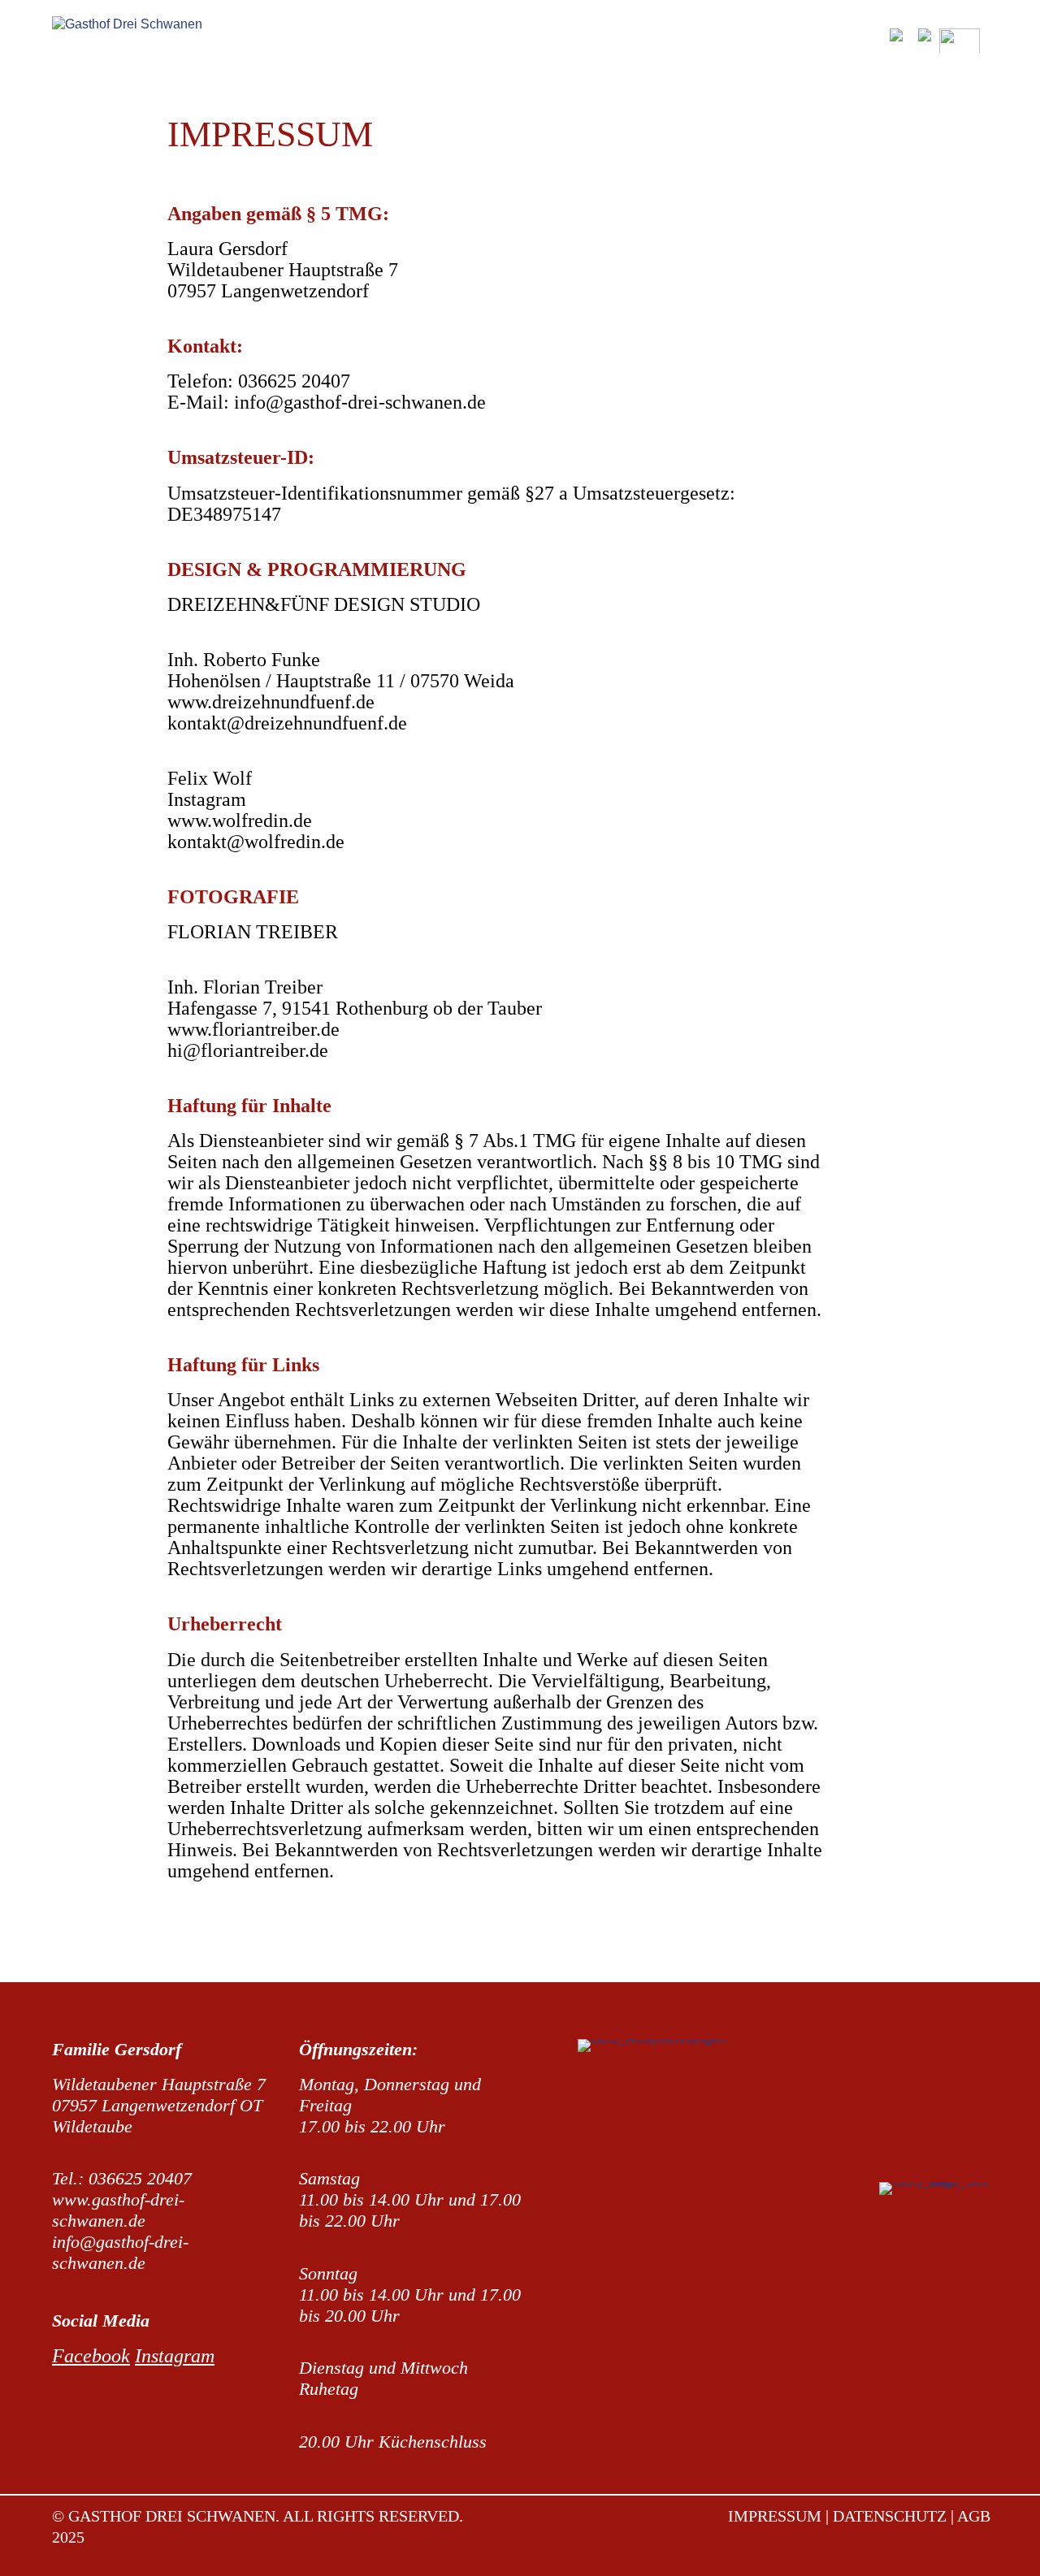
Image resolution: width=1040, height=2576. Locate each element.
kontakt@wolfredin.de (256, 842)
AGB (974, 2516)
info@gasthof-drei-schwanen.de (360, 402)
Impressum (775, 2516)
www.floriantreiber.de (253, 1029)
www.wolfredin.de (240, 820)
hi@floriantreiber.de (248, 1050)
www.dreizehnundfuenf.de (271, 702)
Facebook (91, 2356)
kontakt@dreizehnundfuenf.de (287, 723)
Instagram (207, 799)
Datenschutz (892, 2516)
